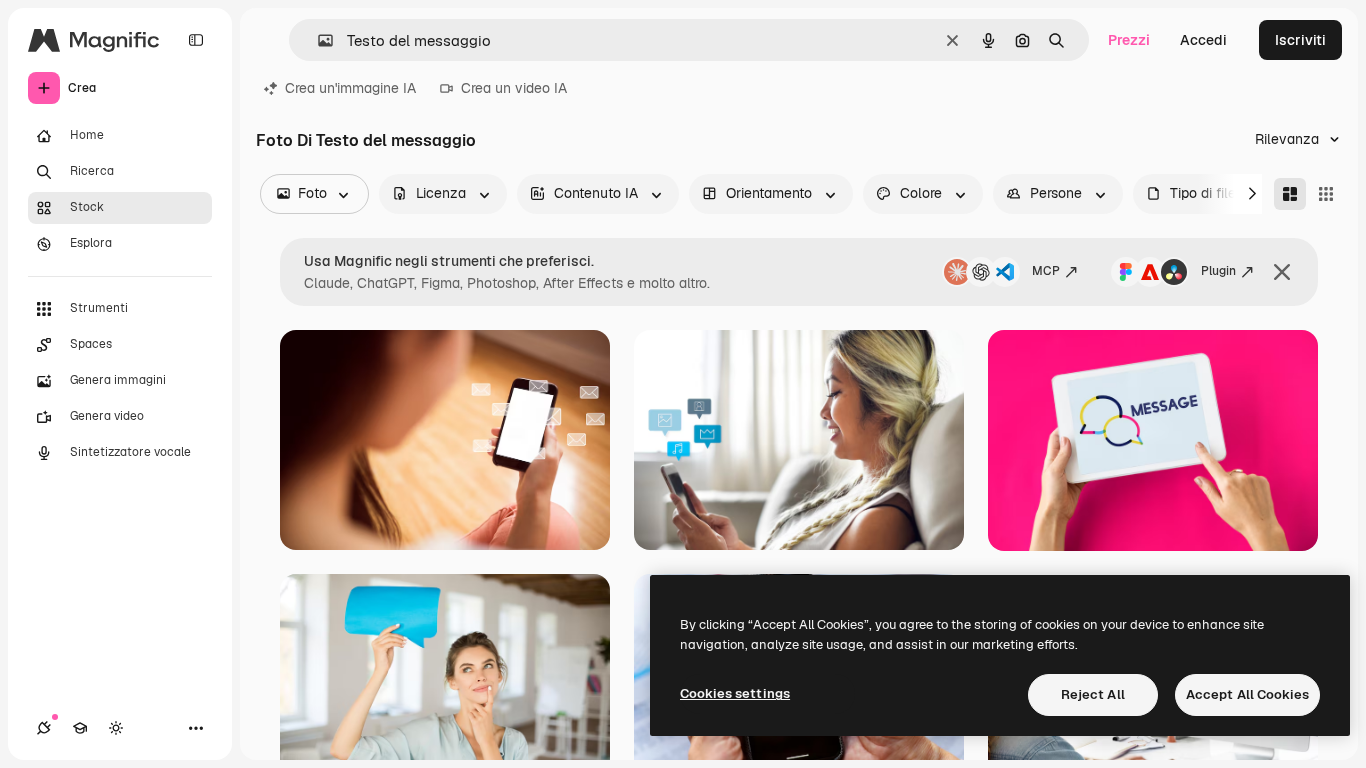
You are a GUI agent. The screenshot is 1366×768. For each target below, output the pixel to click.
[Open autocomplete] (317, 40)
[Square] (1326, 194)
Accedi (1203, 40)
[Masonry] (1290, 194)
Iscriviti (1300, 40)
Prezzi (1129, 40)
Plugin (1218, 271)
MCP (1046, 271)
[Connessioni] (44, 728)
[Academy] (80, 728)
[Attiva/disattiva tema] (116, 728)
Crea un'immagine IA (350, 88)
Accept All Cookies (1247, 694)
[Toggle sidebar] (196, 40)
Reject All (1093, 694)
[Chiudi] (1282, 272)
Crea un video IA (514, 88)
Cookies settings (735, 693)
